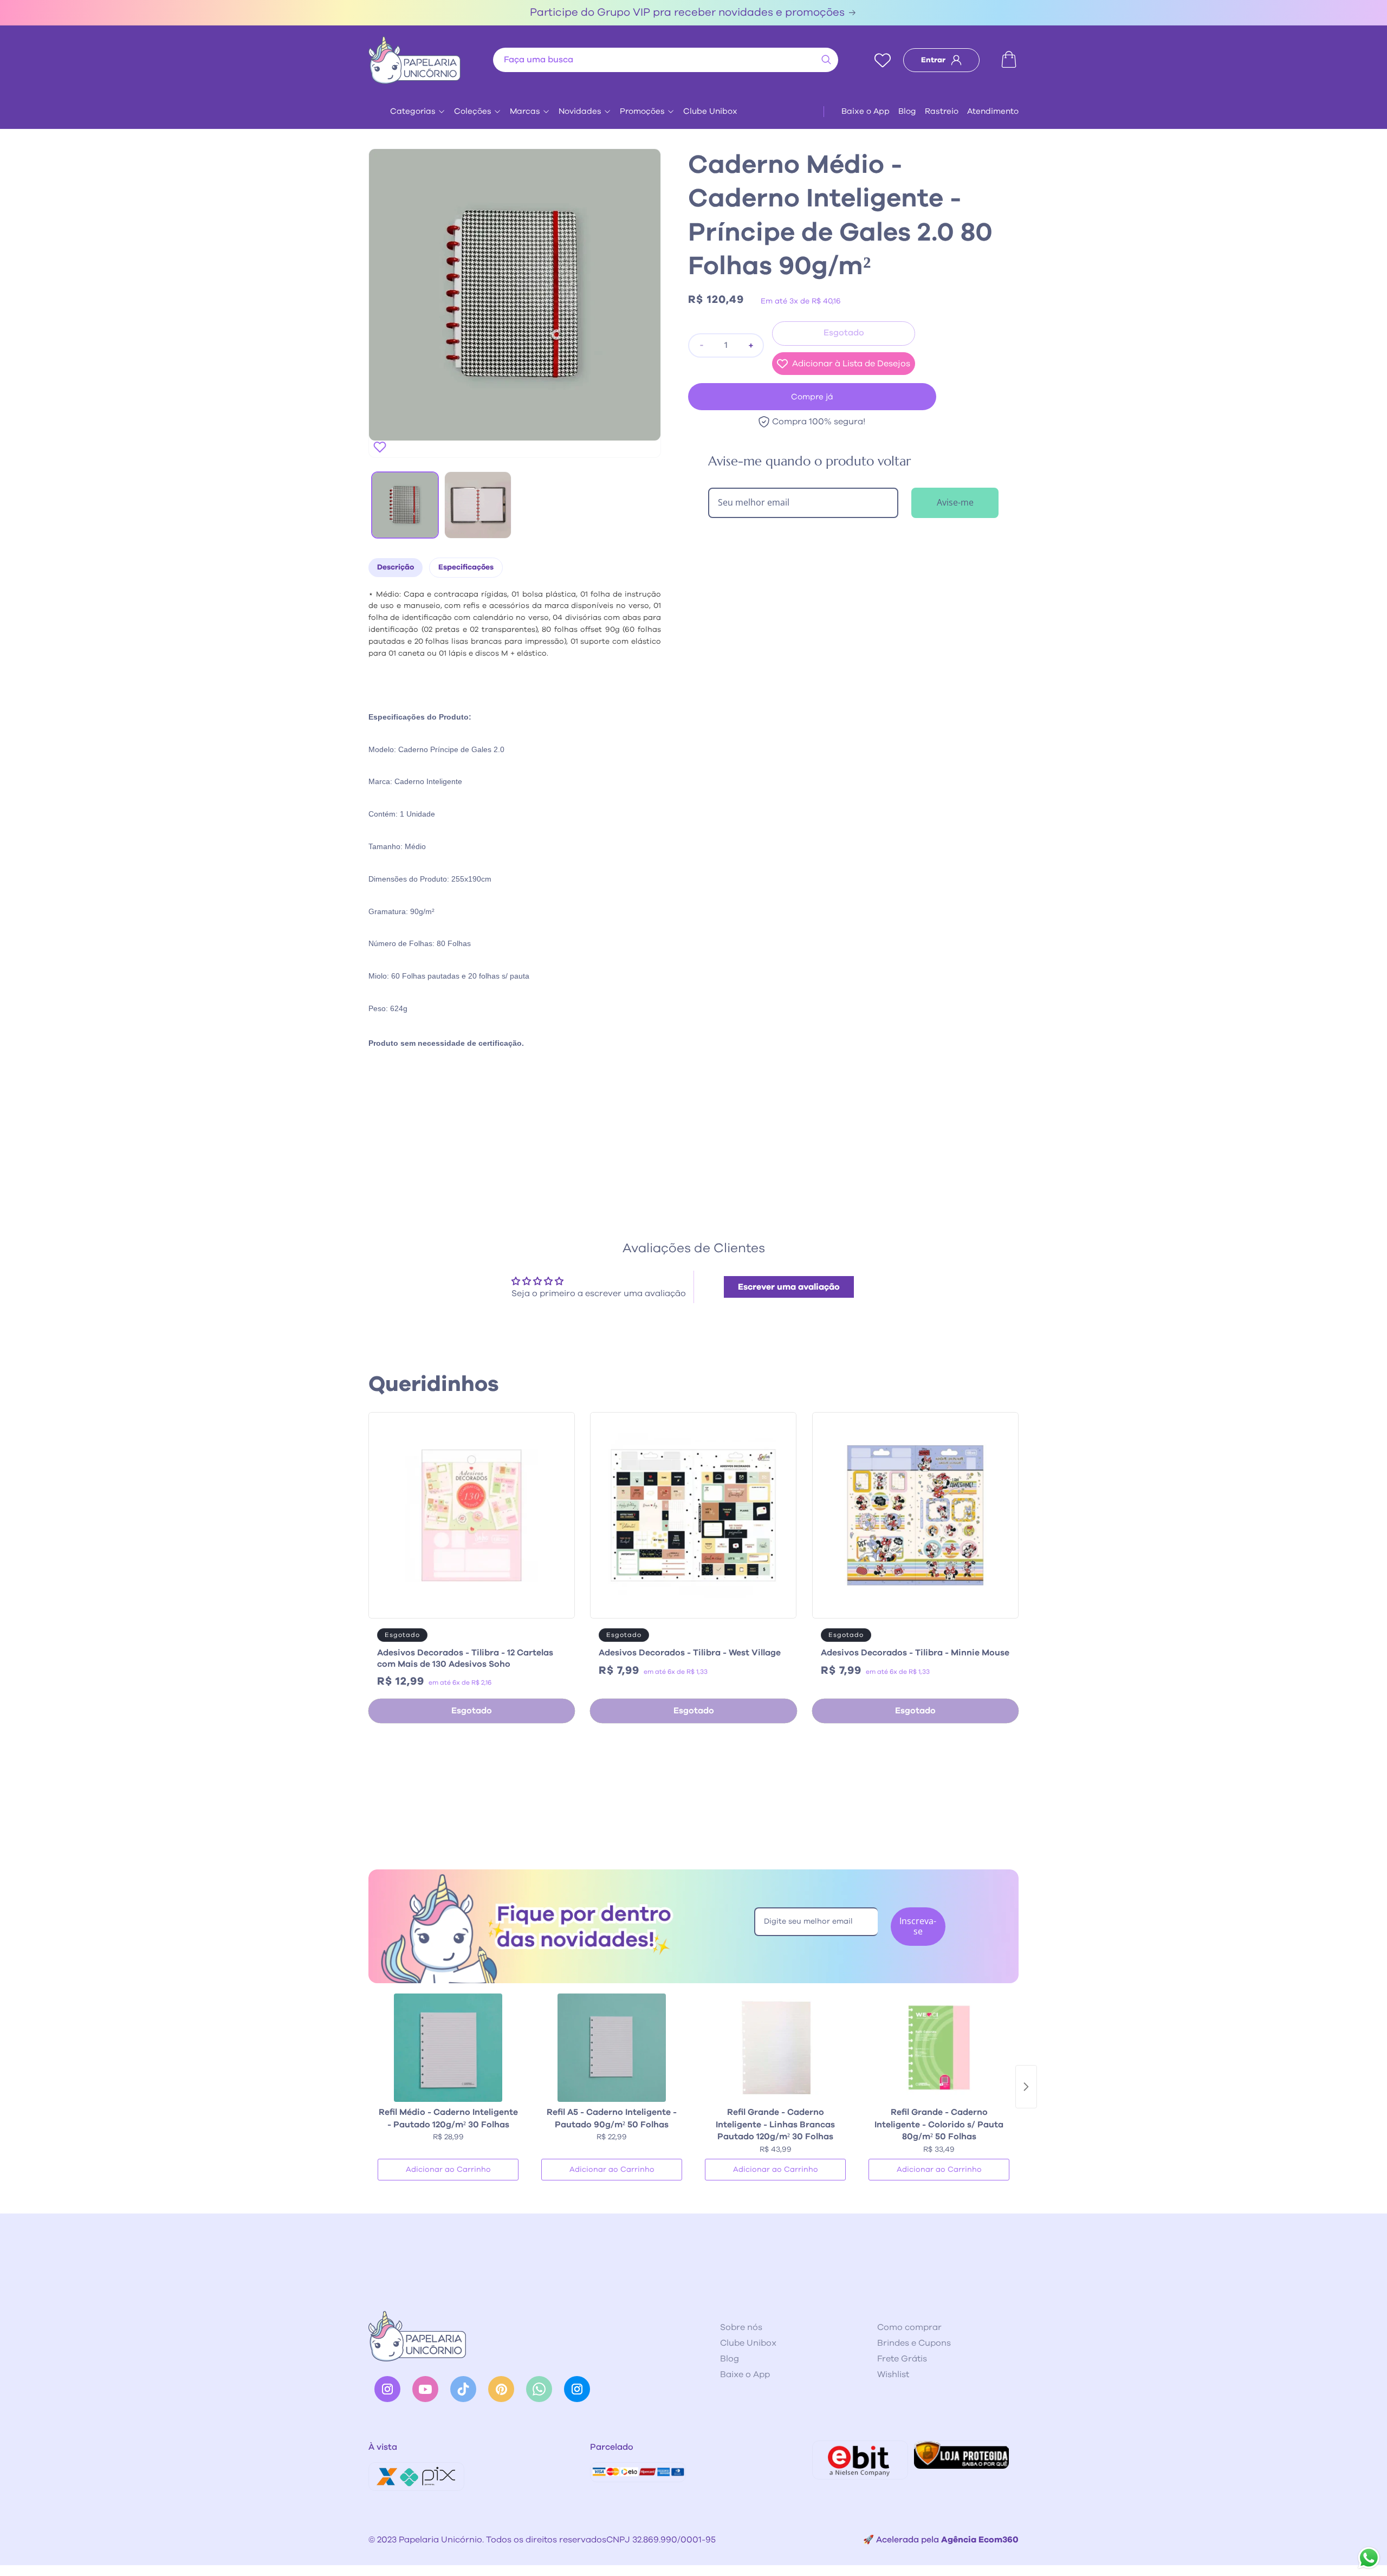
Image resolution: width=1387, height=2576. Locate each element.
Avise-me (955, 502)
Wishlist (893, 2374)
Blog (907, 111)
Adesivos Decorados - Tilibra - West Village (690, 1653)
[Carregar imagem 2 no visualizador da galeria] (478, 505)
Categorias (413, 111)
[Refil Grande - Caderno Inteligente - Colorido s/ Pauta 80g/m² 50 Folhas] (939, 2048)
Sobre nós (741, 2327)
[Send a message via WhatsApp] (1369, 2558)
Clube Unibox (710, 111)
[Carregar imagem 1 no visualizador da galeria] (405, 505)
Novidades (580, 111)
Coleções (473, 111)
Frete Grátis (902, 2359)
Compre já (812, 397)
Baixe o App (866, 111)
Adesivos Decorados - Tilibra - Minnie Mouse (915, 1653)
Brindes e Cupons (914, 2343)
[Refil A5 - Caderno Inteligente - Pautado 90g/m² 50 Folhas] (612, 2048)
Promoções (642, 111)
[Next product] (1026, 2087)
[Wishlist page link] (883, 60)
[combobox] (666, 60)
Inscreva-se (918, 1926)
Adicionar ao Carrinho (448, 2170)
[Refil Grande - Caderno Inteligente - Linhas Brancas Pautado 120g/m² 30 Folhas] (775, 2048)
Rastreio (942, 111)
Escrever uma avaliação (789, 1287)
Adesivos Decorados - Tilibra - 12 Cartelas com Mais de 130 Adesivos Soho (465, 1658)
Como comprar (909, 2327)
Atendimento (993, 111)
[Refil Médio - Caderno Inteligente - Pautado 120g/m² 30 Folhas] (448, 2048)
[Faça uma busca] (826, 60)
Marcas (525, 111)
